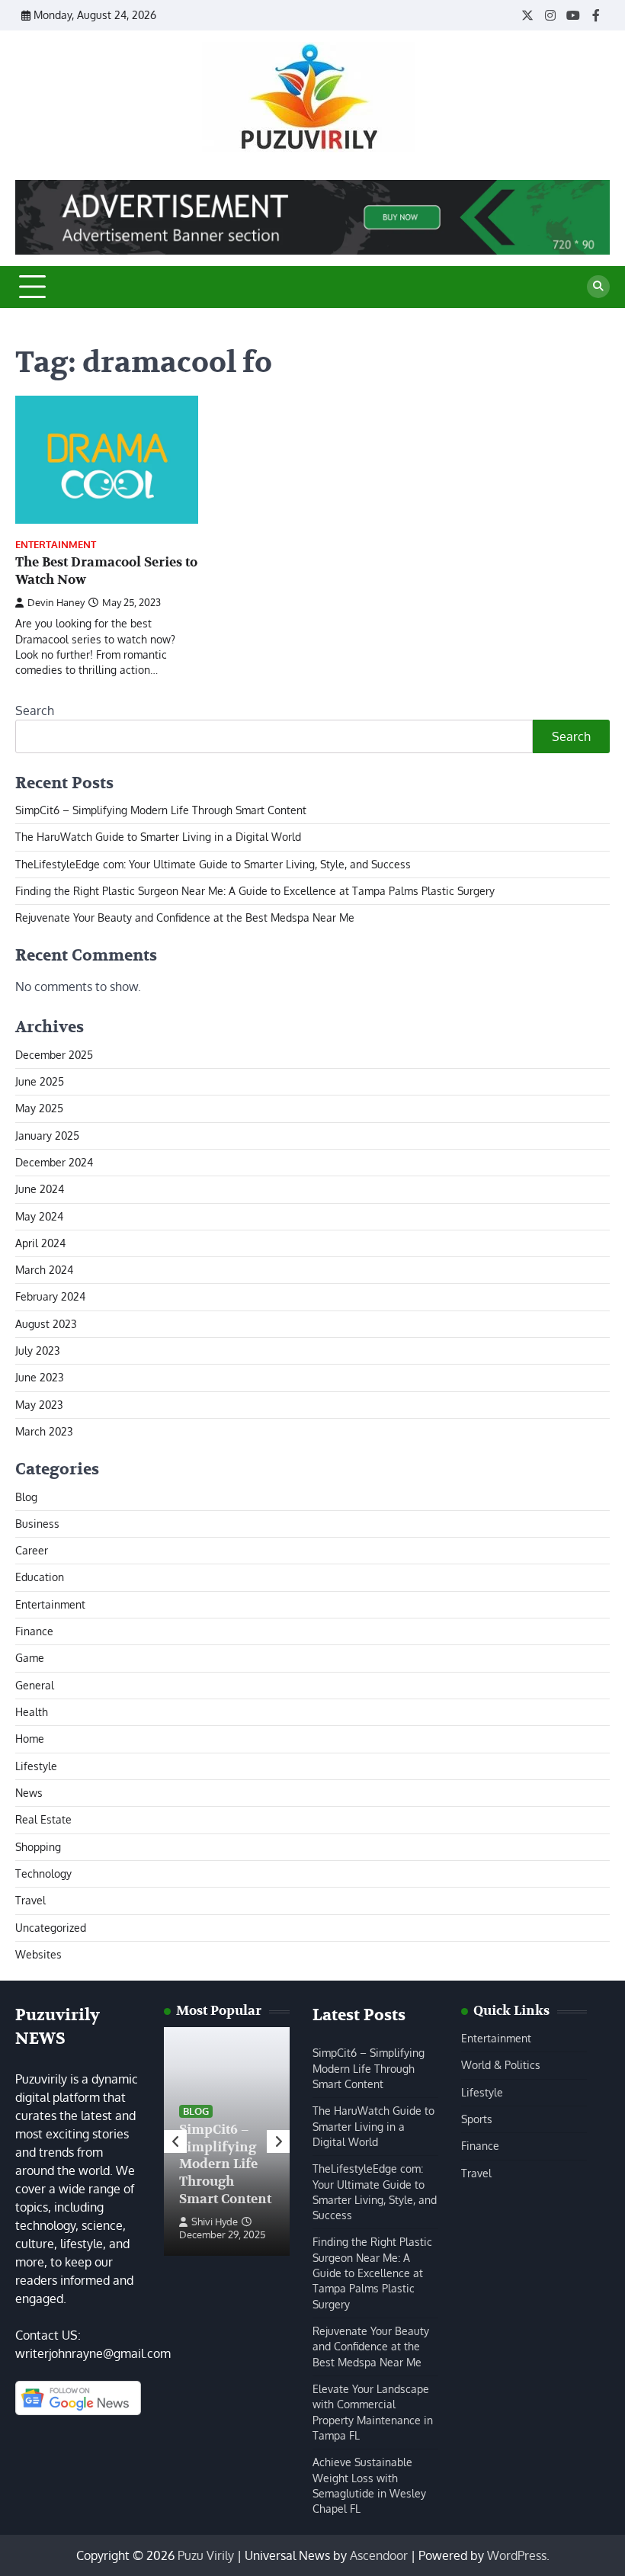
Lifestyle (36, 1766)
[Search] (598, 287)
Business (37, 1524)
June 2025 (40, 1081)
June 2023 (40, 1377)
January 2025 (47, 1136)
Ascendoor (379, 2555)
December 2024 (54, 1162)
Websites (38, 1954)
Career (32, 1550)
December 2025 (54, 1055)
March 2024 (44, 1270)
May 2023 (39, 1405)
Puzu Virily (206, 2555)
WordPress (517, 2555)
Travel (30, 1900)
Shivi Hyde (215, 2222)
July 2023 (38, 1351)
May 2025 (39, 1108)
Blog (26, 1497)
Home (30, 1739)
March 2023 (44, 1431)
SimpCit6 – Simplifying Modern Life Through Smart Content (161, 810)
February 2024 (50, 1296)
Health (32, 1712)
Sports (477, 2119)
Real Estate (43, 1819)
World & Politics (501, 2065)
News (29, 1793)
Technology (43, 1873)
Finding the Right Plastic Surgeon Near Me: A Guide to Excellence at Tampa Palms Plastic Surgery (255, 891)
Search (35, 711)
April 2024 (40, 1243)
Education (40, 1577)
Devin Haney (56, 602)
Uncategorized (51, 1928)
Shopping (38, 1847)
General (35, 1685)
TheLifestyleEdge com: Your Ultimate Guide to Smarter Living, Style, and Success (213, 864)
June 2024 (40, 1189)
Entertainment (56, 545)
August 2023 (46, 1324)
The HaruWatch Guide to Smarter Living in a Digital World (158, 837)
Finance (34, 1631)
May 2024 (39, 1216)
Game (30, 1658)
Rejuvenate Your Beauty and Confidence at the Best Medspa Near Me (185, 917)
